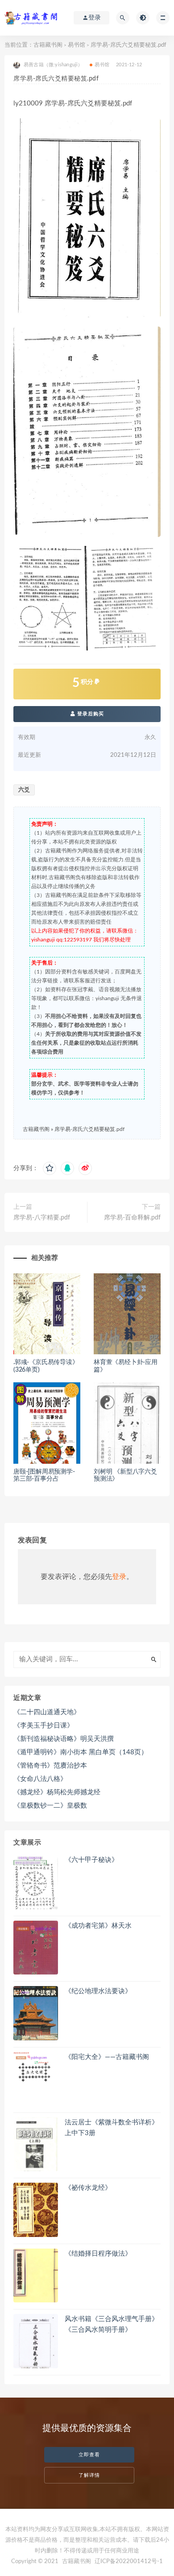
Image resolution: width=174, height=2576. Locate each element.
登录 (119, 1577)
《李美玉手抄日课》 (43, 1726)
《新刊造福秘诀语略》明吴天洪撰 (64, 1739)
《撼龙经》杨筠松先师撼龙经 (57, 1792)
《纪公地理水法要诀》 (98, 1991)
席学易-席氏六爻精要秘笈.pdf (89, 1129)
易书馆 (77, 45)
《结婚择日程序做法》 (98, 2254)
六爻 (24, 790)
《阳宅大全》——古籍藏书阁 (107, 2057)
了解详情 (89, 2475)
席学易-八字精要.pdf (42, 1218)
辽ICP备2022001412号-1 (129, 2562)
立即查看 (89, 2455)
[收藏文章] (50, 1168)
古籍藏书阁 (48, 45)
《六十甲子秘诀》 (91, 1860)
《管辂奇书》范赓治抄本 (50, 1766)
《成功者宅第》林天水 (98, 1926)
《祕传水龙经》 (88, 2188)
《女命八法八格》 (40, 1779)
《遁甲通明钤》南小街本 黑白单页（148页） (81, 1752)
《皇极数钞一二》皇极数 (50, 1806)
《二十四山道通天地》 (47, 1712)
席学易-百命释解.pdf (132, 1218)
